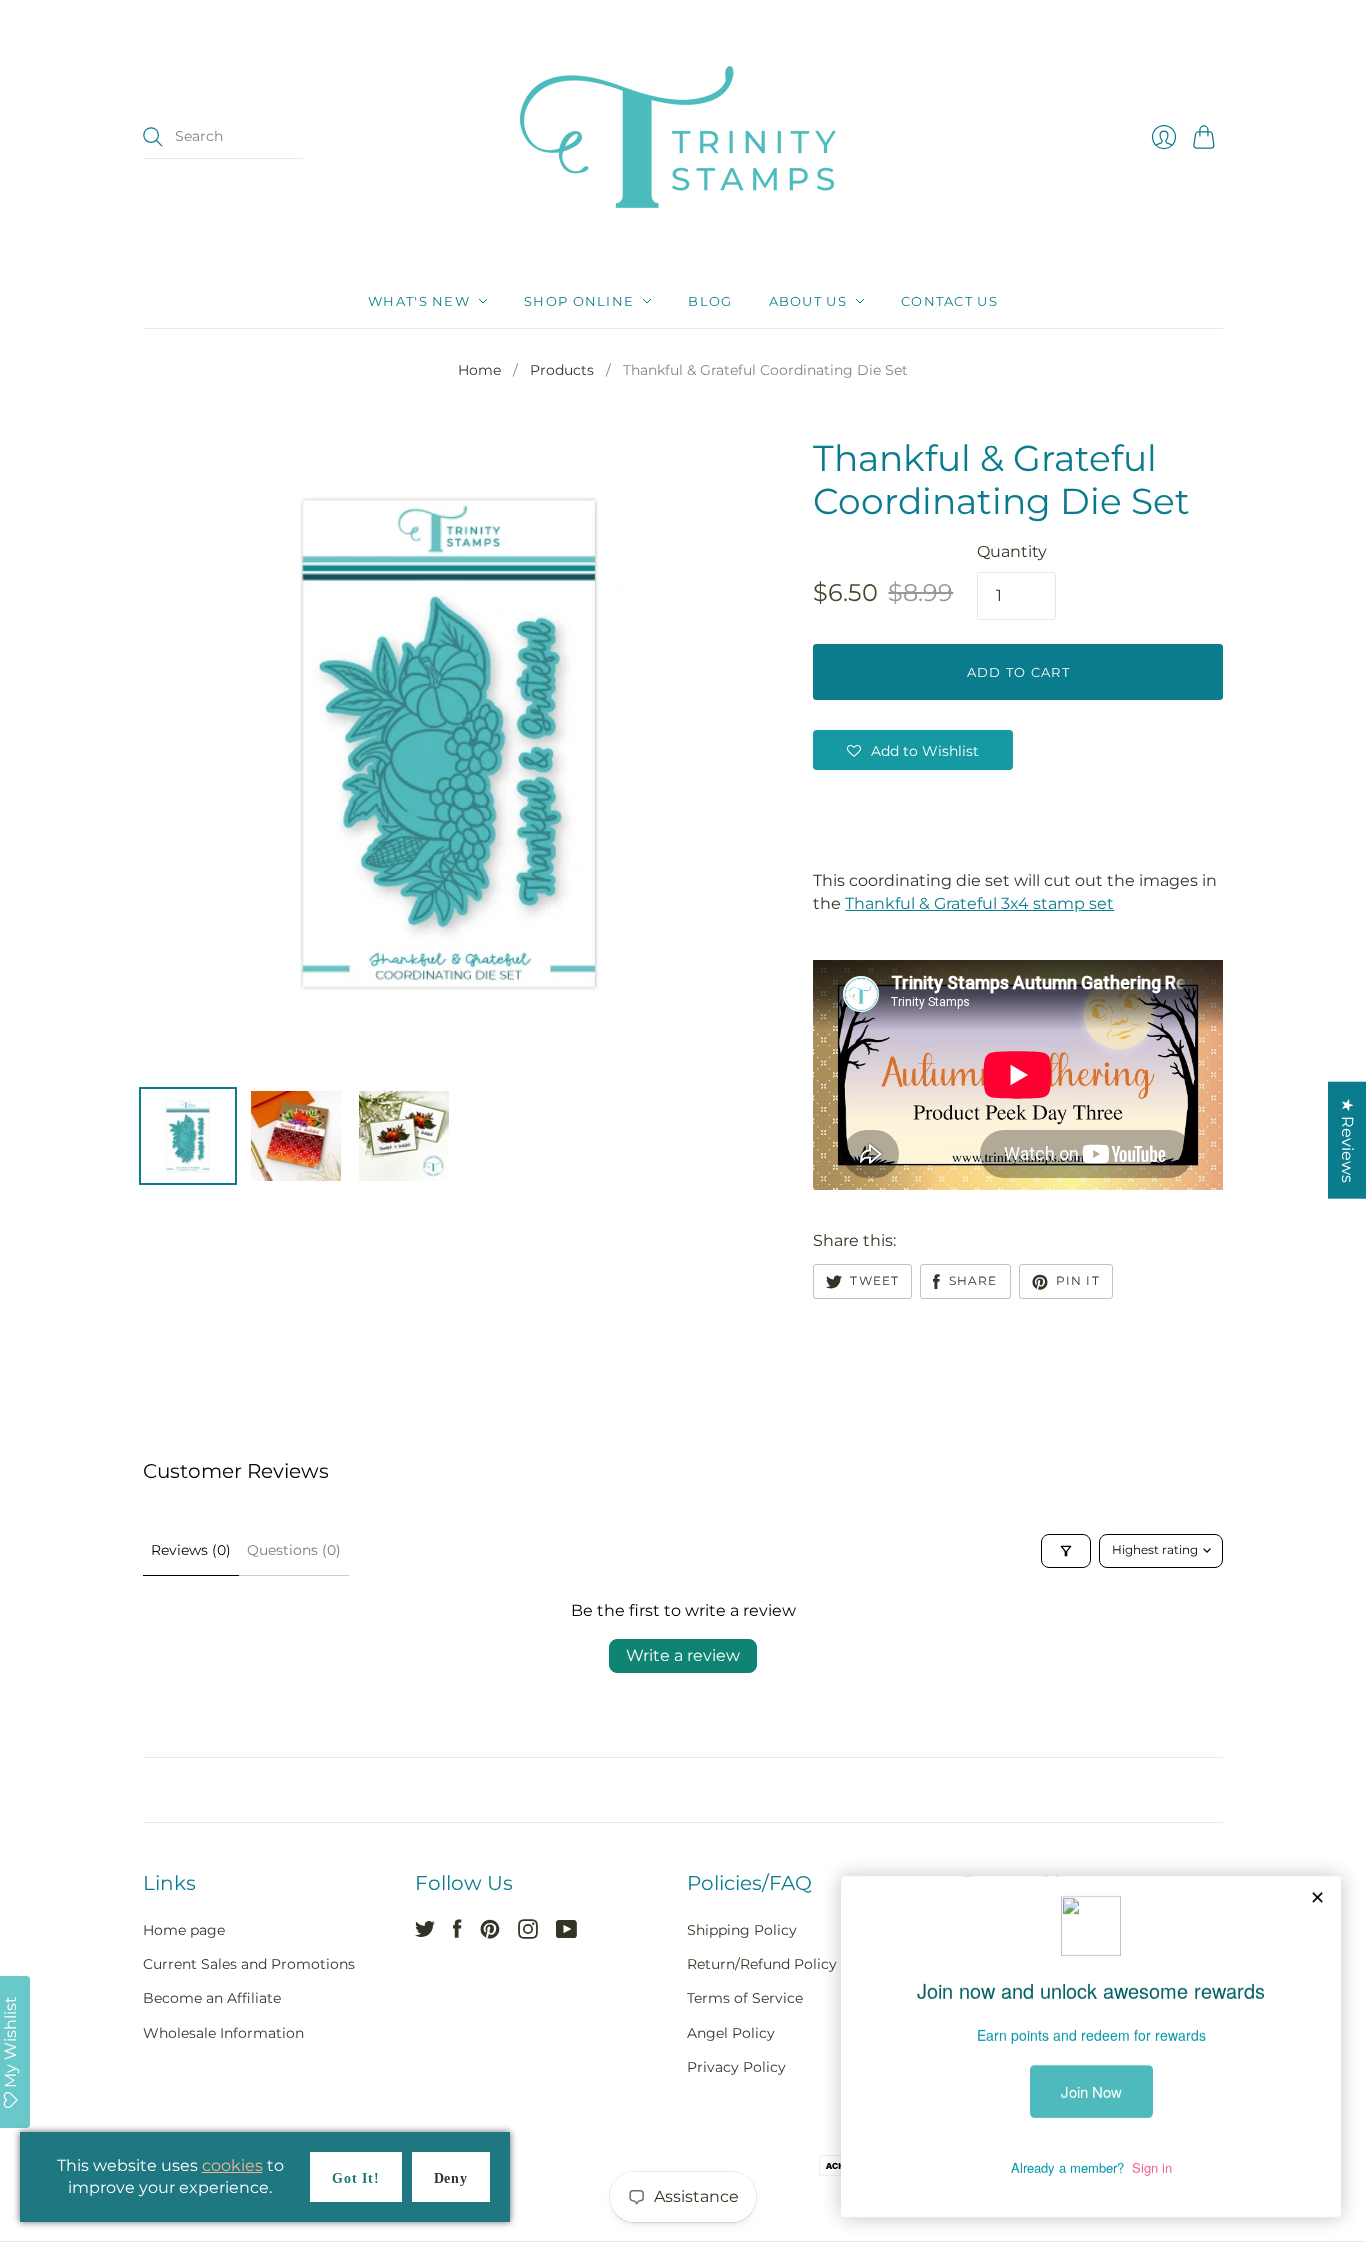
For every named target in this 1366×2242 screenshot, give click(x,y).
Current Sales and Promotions (249, 1964)
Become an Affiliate (212, 1998)
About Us (808, 301)
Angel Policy (731, 2033)
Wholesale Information (223, 2033)
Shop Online (579, 301)
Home (479, 370)
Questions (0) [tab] (294, 1550)
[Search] (153, 137)
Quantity (1012, 551)
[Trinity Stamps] (683, 137)
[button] (913, 750)
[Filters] (1066, 1551)
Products (562, 370)
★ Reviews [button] (1347, 1140)
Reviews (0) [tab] (191, 1550)
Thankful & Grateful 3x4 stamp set (979, 903)
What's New (419, 301)
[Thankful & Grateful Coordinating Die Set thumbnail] (188, 1136)
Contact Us (949, 301)
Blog (710, 301)
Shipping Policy (742, 1930)
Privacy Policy (736, 2067)
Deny (451, 2178)
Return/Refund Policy (762, 1964)
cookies (232, 2165)
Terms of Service (745, 1998)
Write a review (683, 1655)
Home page (184, 1930)
